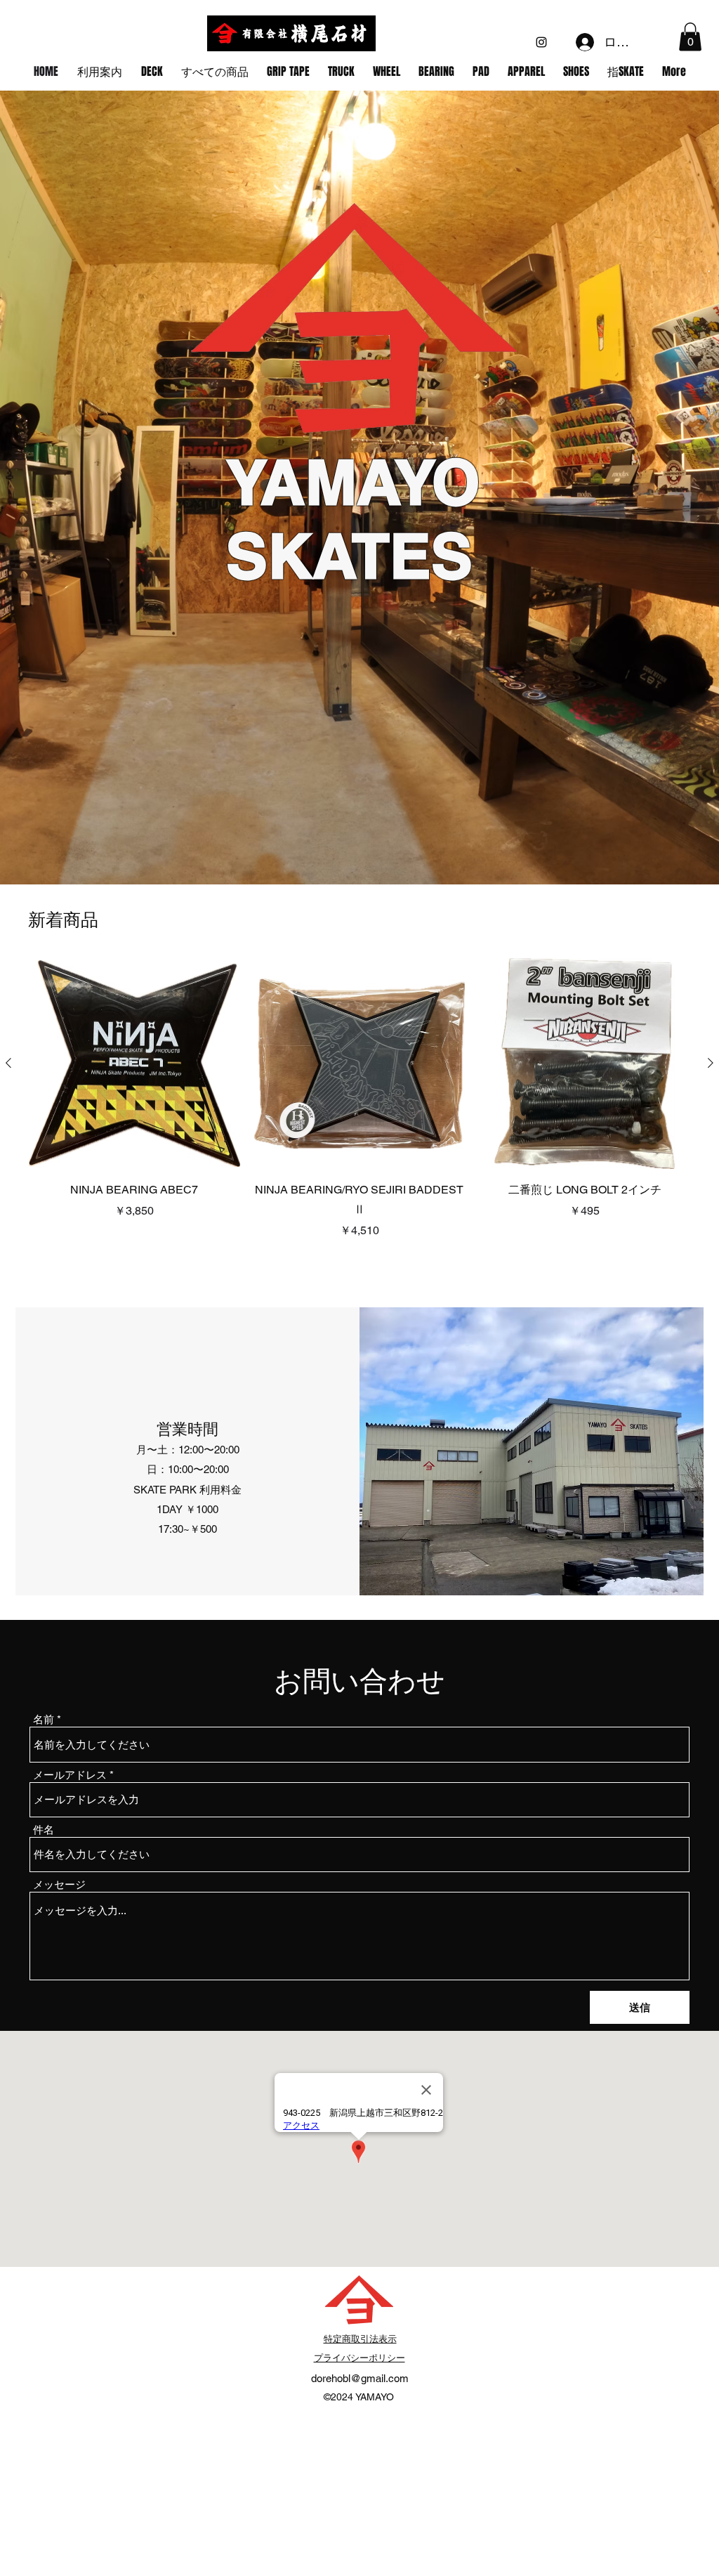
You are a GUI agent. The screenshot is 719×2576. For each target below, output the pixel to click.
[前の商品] (8, 1063)
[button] (690, 37)
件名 (44, 1830)
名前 (44, 1719)
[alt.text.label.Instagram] (541, 42)
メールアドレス (70, 1775)
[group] (359, 1099)
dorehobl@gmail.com (360, 2378)
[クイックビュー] (134, 1064)
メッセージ (59, 1884)
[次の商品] (711, 1063)
